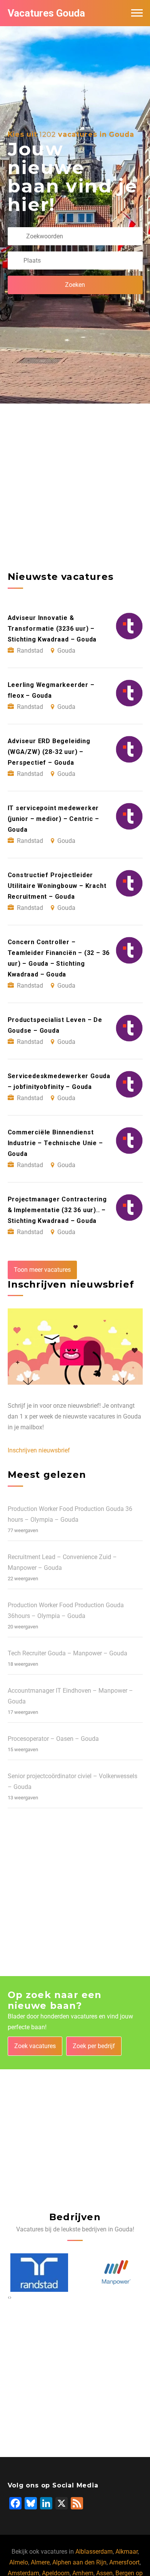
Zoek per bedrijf (94, 2046)
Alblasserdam (94, 2552)
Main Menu (137, 13)
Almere (40, 2562)
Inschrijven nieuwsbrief (39, 1450)
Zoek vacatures (35, 2046)
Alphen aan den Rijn (79, 2562)
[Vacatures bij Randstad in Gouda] (37, 2273)
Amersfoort (124, 2562)
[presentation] (9, 2297)
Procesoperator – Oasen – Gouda (53, 1739)
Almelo (19, 2562)
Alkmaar (127, 2552)
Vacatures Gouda (46, 13)
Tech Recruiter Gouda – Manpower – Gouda (67, 1653)
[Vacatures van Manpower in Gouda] (114, 2272)
